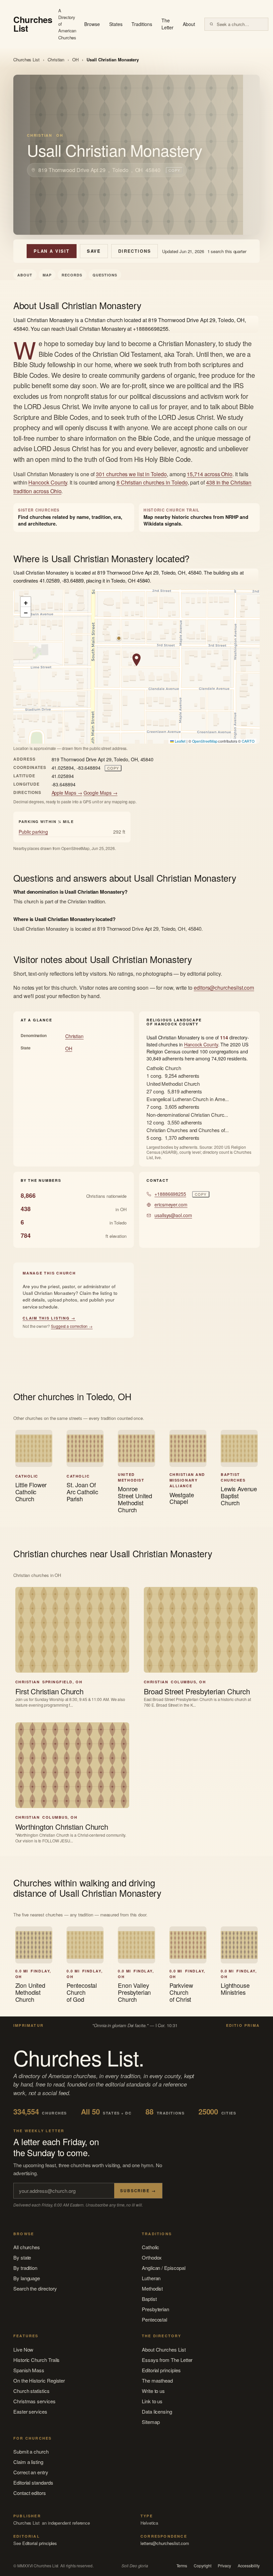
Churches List (26, 60)
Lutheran (151, 2278)
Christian (56, 60)
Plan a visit (52, 251)
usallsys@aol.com (173, 1215)
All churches (27, 2247)
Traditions (142, 24)
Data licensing (157, 2411)
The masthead (157, 2380)
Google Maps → (101, 793)
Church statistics (31, 2391)
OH (75, 60)
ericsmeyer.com (171, 1204)
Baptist (149, 2299)
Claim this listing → (49, 1318)
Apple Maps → (67, 793)
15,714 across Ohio (210, 474)
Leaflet (179, 741)
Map (47, 275)
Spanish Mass (29, 2370)
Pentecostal (154, 2319)
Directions (135, 251)
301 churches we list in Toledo (131, 474)
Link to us (152, 2401)
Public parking (33, 832)
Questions (105, 275)
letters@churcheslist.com (165, 2543)
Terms (182, 2566)
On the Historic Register (39, 2380)
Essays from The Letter (167, 2360)
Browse (92, 24)
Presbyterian (155, 2309)
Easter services (30, 2411)
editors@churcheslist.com (224, 988)
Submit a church (31, 2451)
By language (27, 2278)
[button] (136, 660)
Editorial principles (161, 2370)
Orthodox (152, 2257)
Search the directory (35, 2288)
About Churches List (164, 2349)
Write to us (153, 2391)
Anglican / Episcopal (164, 2268)
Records (72, 275)
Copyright (202, 2566)
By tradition (25, 2268)
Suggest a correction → (72, 1326)
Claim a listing (28, 2462)
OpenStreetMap (205, 741)
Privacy (224, 2566)
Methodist (152, 2288)
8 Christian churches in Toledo (152, 482)
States (116, 24)
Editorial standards (33, 2482)
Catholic (150, 2247)
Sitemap (151, 2422)
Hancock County (48, 482)
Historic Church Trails (36, 2360)
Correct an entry (31, 2472)
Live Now (23, 2349)
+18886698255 (170, 1194)
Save (94, 251)
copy (174, 170)
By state (22, 2257)
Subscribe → (138, 2191)
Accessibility (249, 2566)
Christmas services (34, 2401)
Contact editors (30, 2493)
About (189, 24)
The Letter (168, 24)
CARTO (248, 741)
